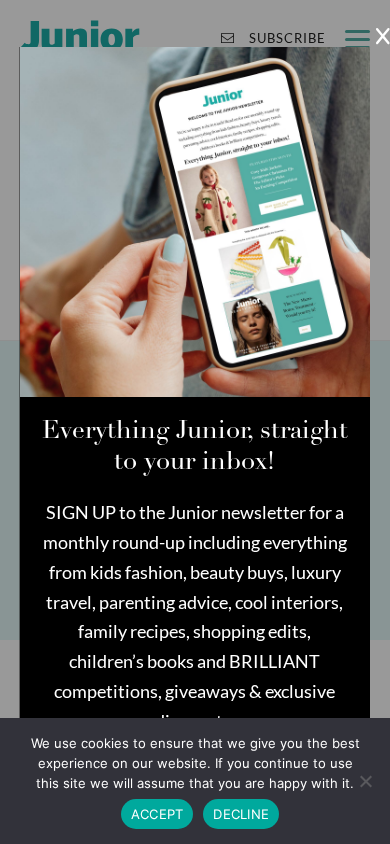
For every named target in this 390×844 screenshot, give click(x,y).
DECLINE (241, 814)
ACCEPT (157, 814)
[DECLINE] (365, 781)
